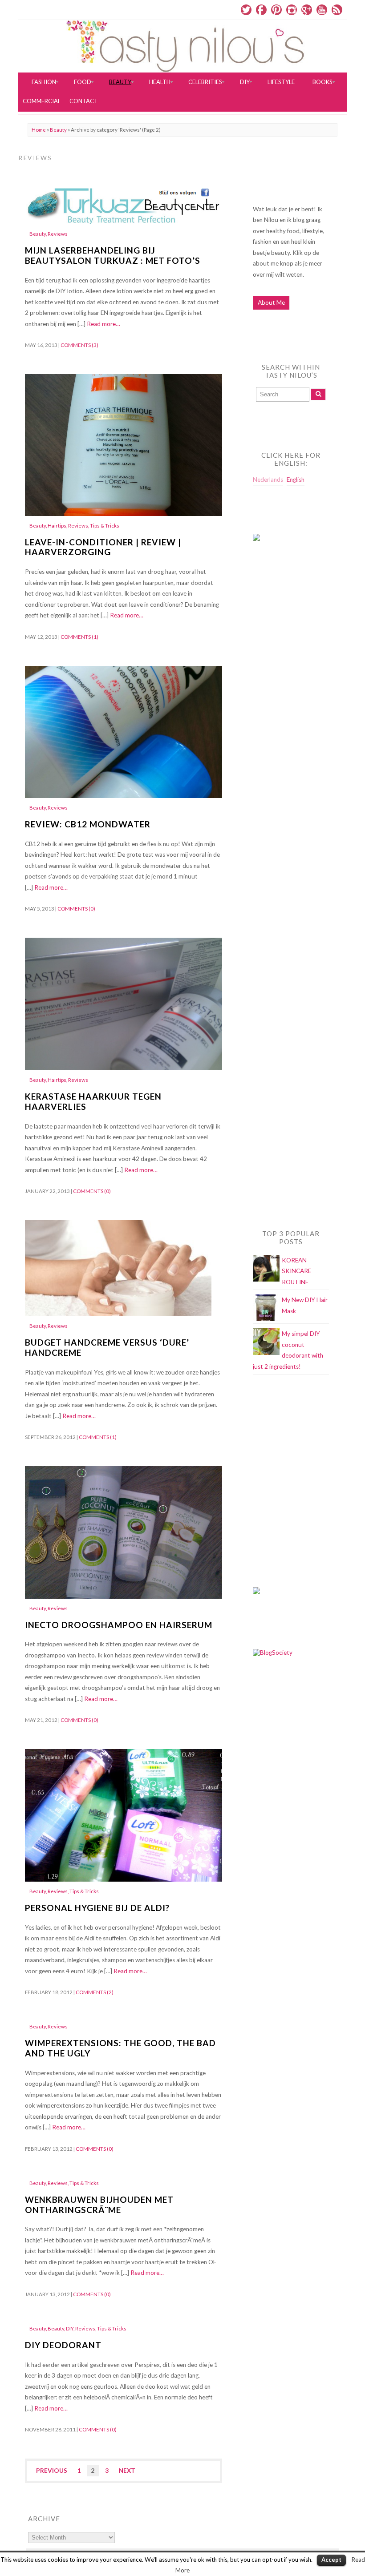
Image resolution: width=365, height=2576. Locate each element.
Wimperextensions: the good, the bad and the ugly (120, 2048)
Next (127, 2471)
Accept (331, 2560)
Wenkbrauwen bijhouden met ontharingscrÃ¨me (99, 2205)
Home (39, 130)
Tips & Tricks (105, 526)
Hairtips (57, 526)
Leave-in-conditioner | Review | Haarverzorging (103, 547)
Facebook (261, 10)
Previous (52, 2471)
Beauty (58, 130)
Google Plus (307, 10)
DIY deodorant (63, 2345)
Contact (84, 101)
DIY (70, 2328)
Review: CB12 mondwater (88, 824)
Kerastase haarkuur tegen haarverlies (93, 1101)
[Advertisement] (288, 729)
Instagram (292, 10)
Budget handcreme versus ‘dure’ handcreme (107, 1347)
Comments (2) (95, 1992)
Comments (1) (79, 637)
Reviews (58, 234)
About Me (271, 302)
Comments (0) (76, 909)
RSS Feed (337, 10)
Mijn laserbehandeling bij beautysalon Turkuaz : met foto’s (113, 255)
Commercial (42, 101)
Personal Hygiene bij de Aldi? (97, 1908)
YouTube (322, 10)
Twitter (246, 10)
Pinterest (276, 10)
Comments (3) (79, 345)
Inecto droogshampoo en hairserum (119, 1625)
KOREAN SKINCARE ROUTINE (296, 1271)
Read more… (103, 324)
